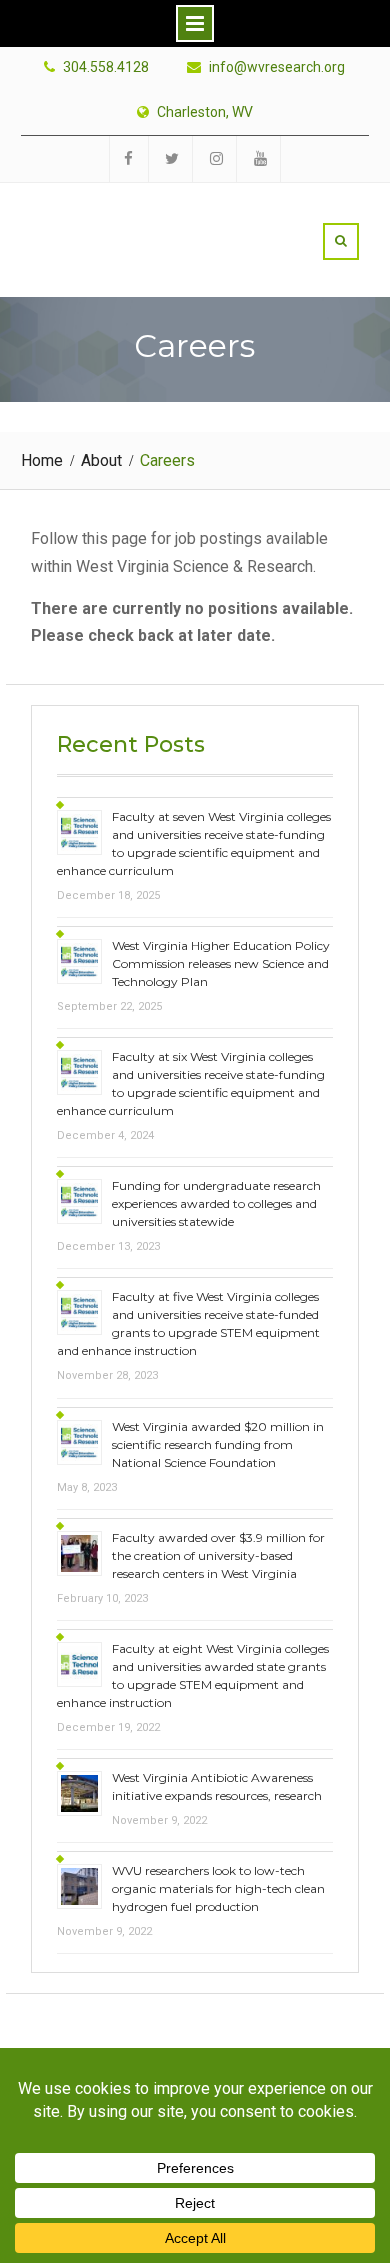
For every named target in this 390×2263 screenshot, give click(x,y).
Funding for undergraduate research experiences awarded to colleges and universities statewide (216, 1203)
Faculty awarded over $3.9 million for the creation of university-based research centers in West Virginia (218, 1555)
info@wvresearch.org (277, 67)
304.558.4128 (106, 67)
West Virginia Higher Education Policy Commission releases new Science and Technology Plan (221, 963)
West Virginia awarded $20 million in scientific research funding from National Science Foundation (218, 1444)
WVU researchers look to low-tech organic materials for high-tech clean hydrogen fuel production (218, 1888)
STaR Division (147, 217)
